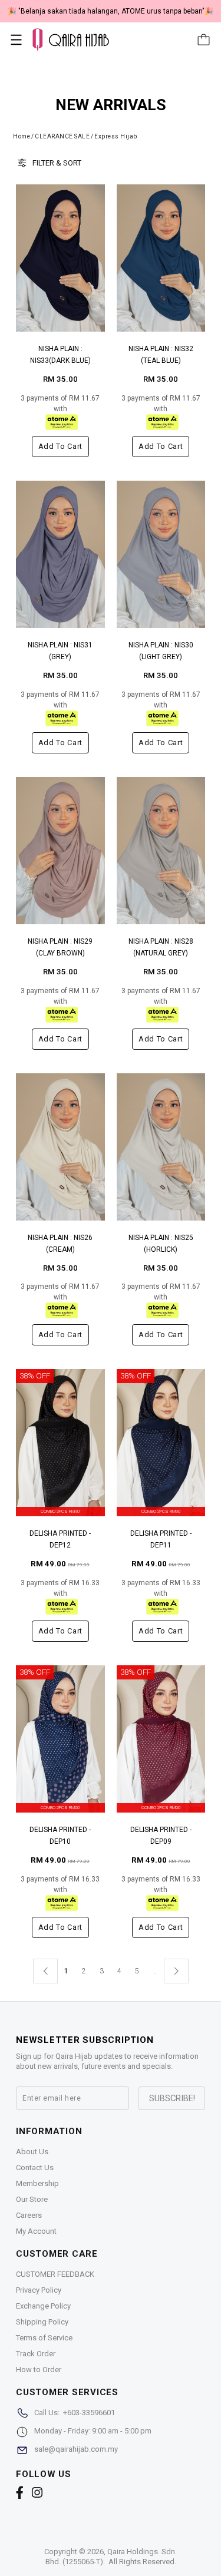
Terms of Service (44, 2338)
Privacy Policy (39, 2290)
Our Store (32, 2199)
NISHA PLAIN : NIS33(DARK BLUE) (60, 355)
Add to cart (60, 446)
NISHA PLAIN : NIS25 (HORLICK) (161, 1244)
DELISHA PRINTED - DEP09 (161, 1836)
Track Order (36, 2354)
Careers (29, 2215)
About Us (32, 2152)
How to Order (39, 2370)
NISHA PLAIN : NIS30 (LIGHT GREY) (161, 651)
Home (22, 136)
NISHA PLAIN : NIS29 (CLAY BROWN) (60, 947)
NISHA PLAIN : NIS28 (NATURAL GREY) (161, 947)
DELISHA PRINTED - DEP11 (161, 1539)
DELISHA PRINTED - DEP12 (60, 1539)
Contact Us (35, 2167)
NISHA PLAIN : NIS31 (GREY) (60, 651)
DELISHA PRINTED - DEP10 (60, 1836)
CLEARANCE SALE (62, 136)
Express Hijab (116, 136)
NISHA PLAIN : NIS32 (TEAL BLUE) (161, 355)
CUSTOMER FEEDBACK (55, 2274)
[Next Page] (176, 1971)
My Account (36, 2231)
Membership (37, 2183)
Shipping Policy (42, 2322)
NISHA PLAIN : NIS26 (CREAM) (60, 1244)
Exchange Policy (43, 2306)
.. (155, 1969)
